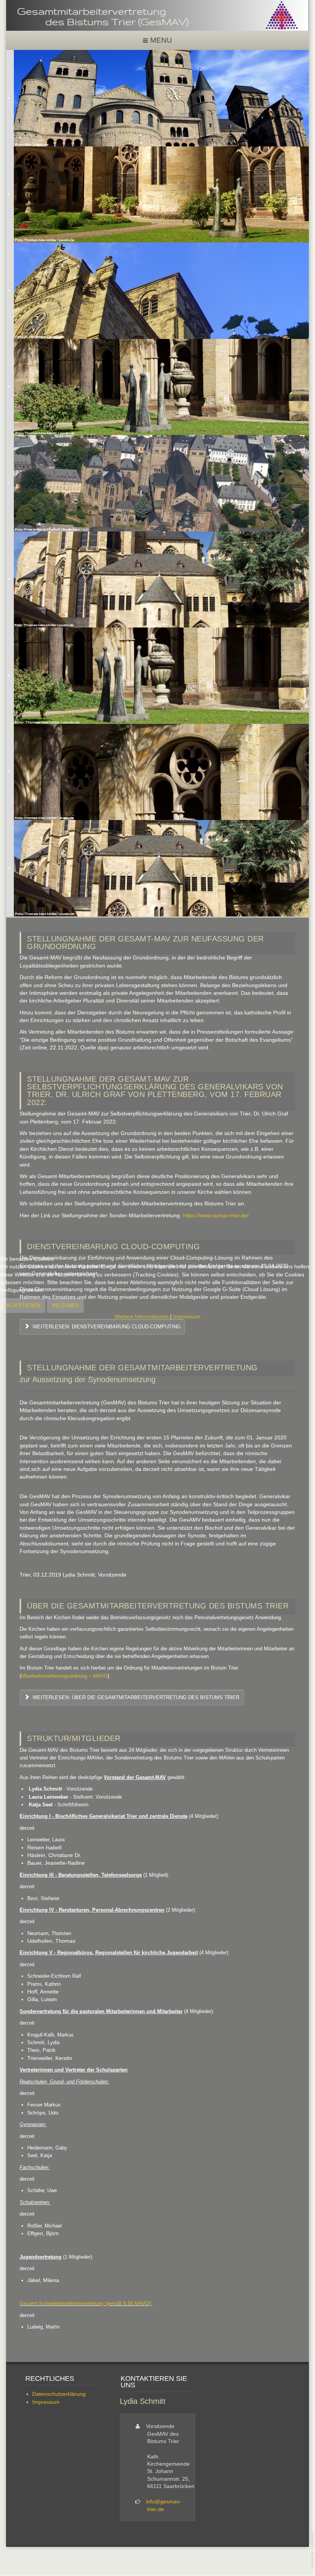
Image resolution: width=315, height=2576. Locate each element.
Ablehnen (65, 1305)
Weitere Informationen (142, 1317)
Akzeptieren (23, 1305)
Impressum (187, 1317)
